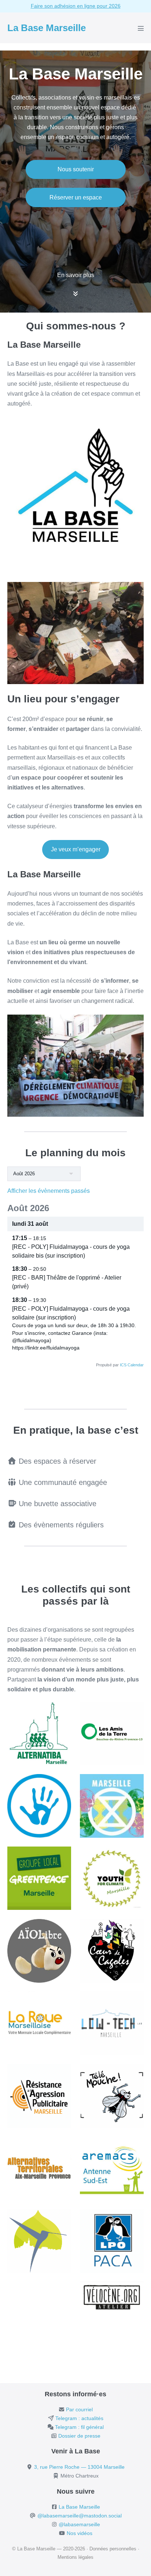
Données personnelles (113, 2549)
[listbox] (44, 1174)
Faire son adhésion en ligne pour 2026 (76, 6)
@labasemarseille (79, 2524)
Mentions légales (75, 2557)
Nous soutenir (76, 169)
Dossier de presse (79, 2436)
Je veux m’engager (76, 849)
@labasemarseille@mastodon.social (80, 2516)
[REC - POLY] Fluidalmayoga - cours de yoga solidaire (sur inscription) (71, 1313)
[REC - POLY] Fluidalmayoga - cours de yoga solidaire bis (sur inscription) (71, 1251)
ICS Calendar (132, 1365)
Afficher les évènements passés (49, 1191)
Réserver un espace (76, 197)
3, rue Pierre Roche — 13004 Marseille (79, 2467)
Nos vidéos (80, 2533)
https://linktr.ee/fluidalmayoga (46, 1348)
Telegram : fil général (79, 2427)
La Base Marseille (47, 28)
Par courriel (79, 2409)
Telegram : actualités (79, 2418)
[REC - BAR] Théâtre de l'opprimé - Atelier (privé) (67, 1282)
